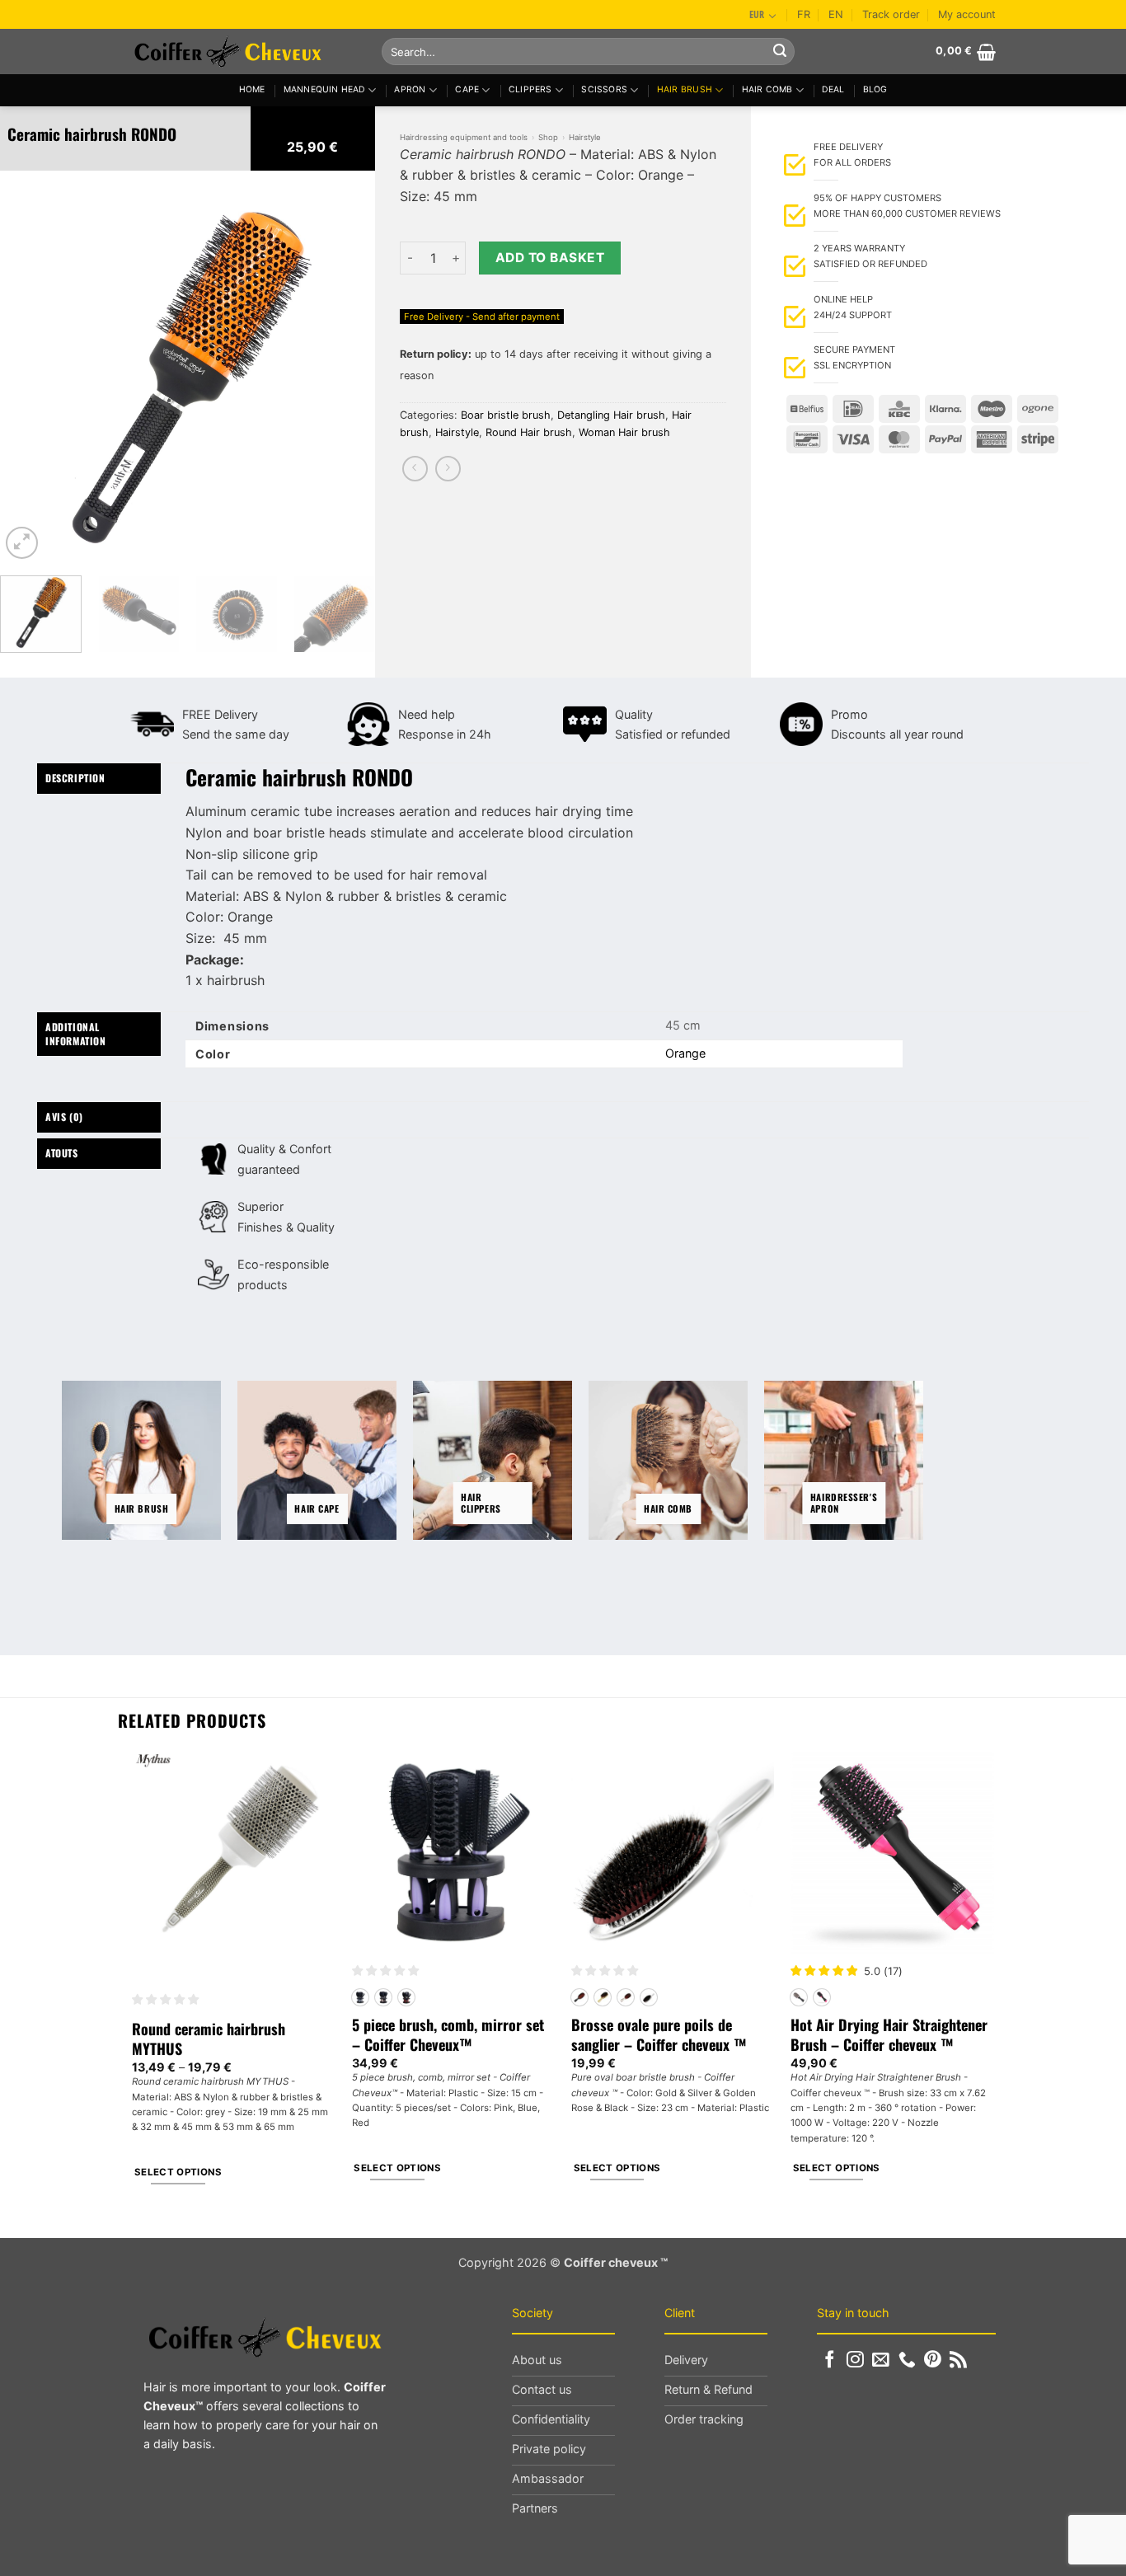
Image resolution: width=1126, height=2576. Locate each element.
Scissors (604, 89)
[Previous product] (448, 469)
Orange (685, 1053)
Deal (833, 89)
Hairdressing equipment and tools (464, 137)
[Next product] (415, 469)
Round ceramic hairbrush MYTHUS (209, 2039)
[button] (966, 52)
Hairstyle (585, 137)
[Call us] (907, 2360)
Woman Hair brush (624, 432)
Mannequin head (324, 89)
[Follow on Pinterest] (933, 2360)
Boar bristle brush (506, 415)
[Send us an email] (881, 2360)
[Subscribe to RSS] (958, 2360)
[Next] (347, 375)
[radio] (360, 1997)
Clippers (530, 89)
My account (967, 14)
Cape (467, 89)
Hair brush (685, 89)
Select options (178, 2172)
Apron (410, 89)
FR (804, 14)
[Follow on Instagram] (855, 2360)
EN (836, 14)
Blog (875, 89)
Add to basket (550, 258)
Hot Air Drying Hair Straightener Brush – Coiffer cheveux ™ (889, 2035)
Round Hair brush (529, 432)
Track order (891, 14)
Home (252, 89)
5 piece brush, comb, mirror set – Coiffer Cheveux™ (448, 2035)
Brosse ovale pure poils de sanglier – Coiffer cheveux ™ (659, 2035)
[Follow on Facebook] (830, 2360)
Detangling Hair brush (611, 415)
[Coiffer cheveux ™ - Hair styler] (244, 52)
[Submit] (780, 52)
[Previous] (28, 375)
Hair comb (767, 89)
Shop (548, 137)
